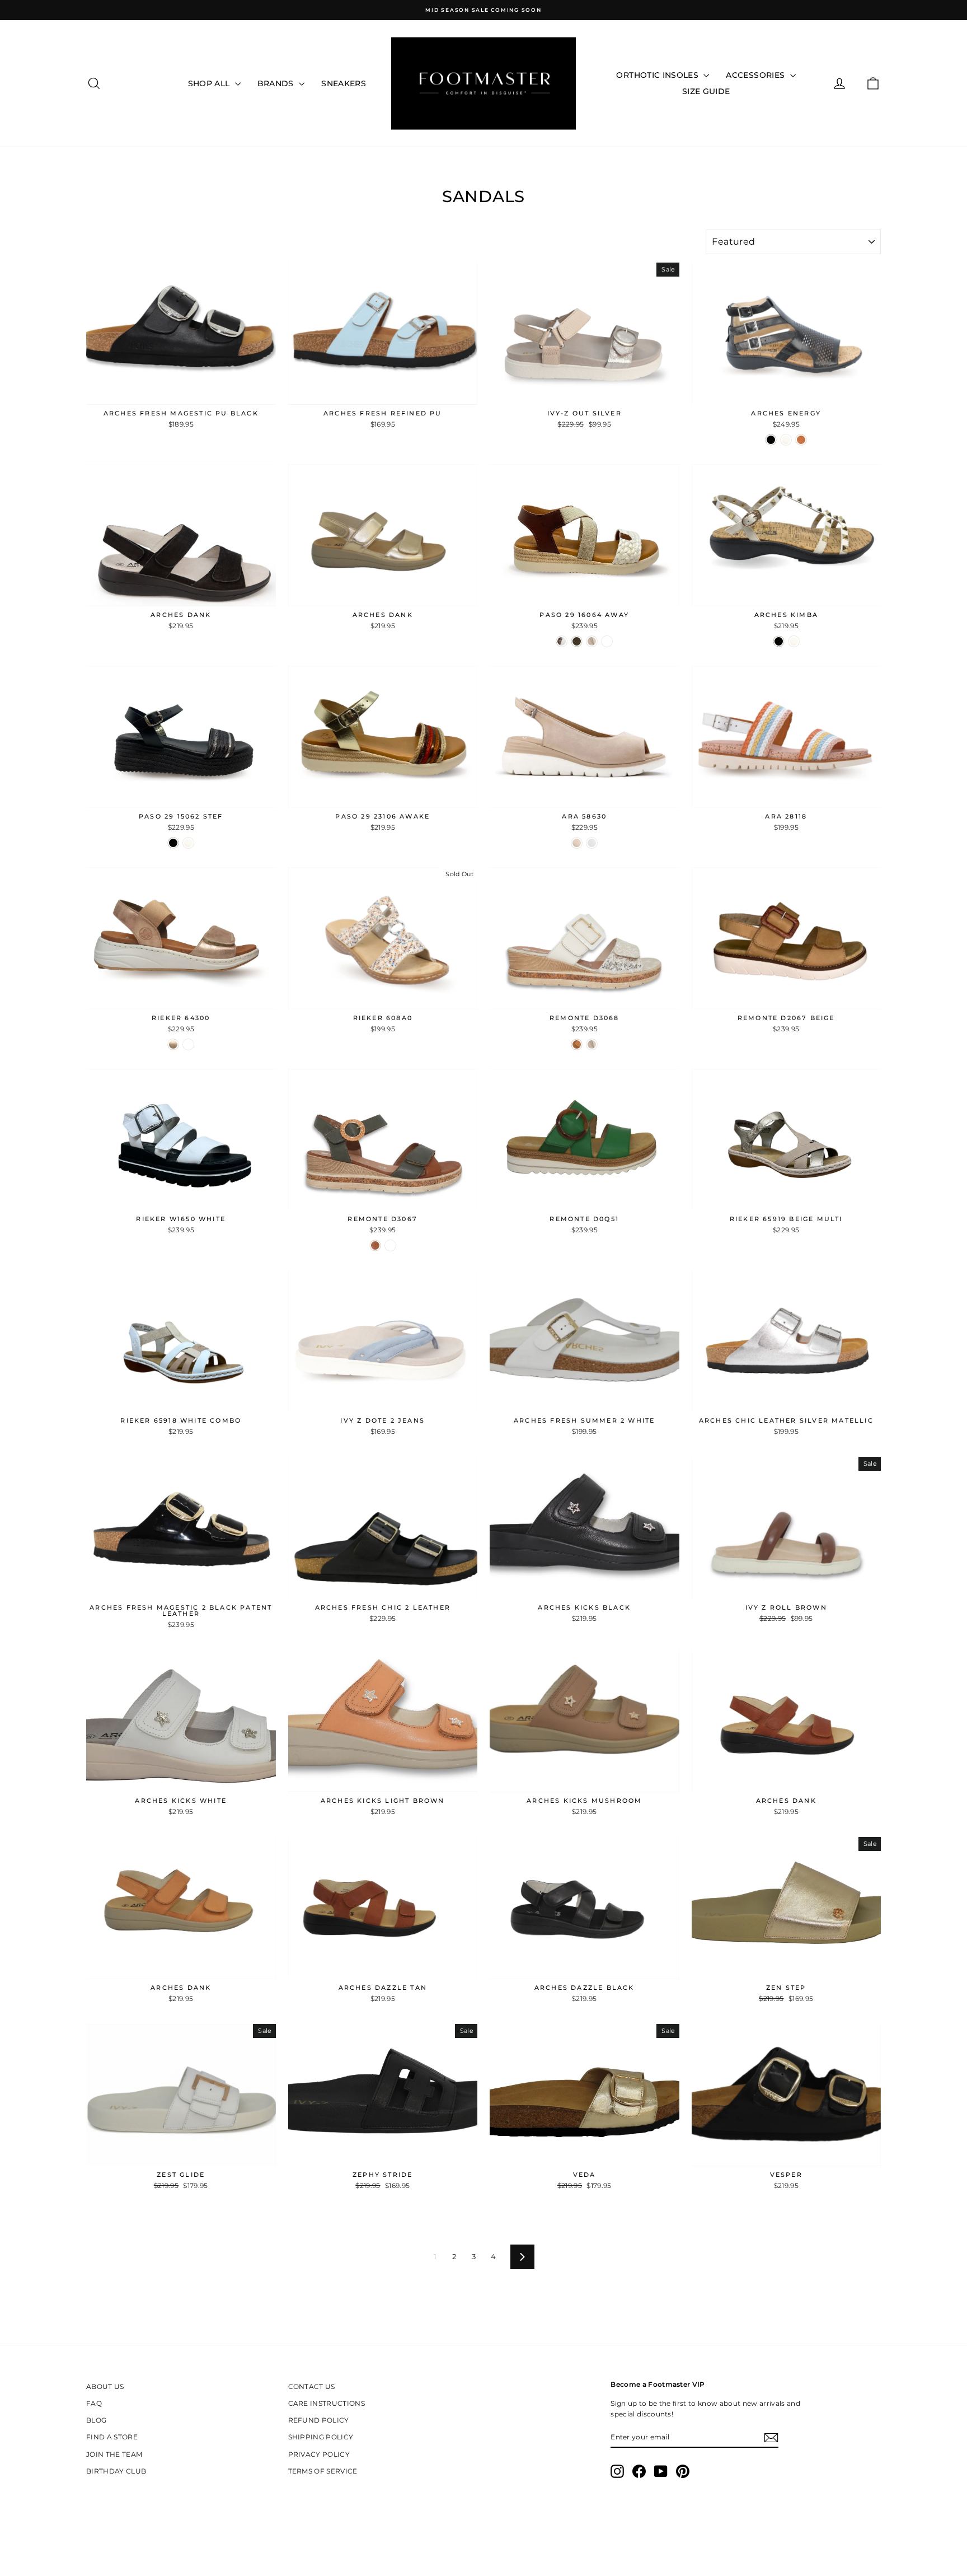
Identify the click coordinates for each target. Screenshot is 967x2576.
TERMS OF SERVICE (323, 2471)
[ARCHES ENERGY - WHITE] (786, 440)
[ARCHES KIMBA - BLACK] (779, 641)
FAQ (94, 2403)
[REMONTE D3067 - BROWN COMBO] (375, 1245)
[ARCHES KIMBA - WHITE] (794, 641)
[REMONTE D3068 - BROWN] (577, 1044)
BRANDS (277, 83)
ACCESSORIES (756, 75)
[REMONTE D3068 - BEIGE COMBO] (592, 1044)
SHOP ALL (210, 83)
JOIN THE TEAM (114, 2454)
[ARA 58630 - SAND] (577, 843)
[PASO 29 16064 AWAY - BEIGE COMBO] (592, 641)
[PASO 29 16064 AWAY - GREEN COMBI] (577, 641)
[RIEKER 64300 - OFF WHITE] (188, 1044)
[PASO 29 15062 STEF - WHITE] (188, 843)
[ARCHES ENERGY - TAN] (801, 440)
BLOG (96, 2420)
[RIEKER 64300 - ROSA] (173, 1044)
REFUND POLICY (319, 2420)
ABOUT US (105, 2386)
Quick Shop (181, 393)
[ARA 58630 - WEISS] (592, 843)
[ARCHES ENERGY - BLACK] (771, 440)
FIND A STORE (112, 2437)
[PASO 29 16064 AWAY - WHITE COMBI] (562, 641)
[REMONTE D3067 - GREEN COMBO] (390, 1245)
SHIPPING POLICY (321, 2437)
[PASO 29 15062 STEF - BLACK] (173, 843)
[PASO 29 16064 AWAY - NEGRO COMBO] (607, 641)
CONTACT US (312, 2386)
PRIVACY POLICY (319, 2454)
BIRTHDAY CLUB (116, 2471)
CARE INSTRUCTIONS (327, 2403)
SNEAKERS (344, 83)
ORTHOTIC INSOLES (658, 75)
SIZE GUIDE (706, 91)
